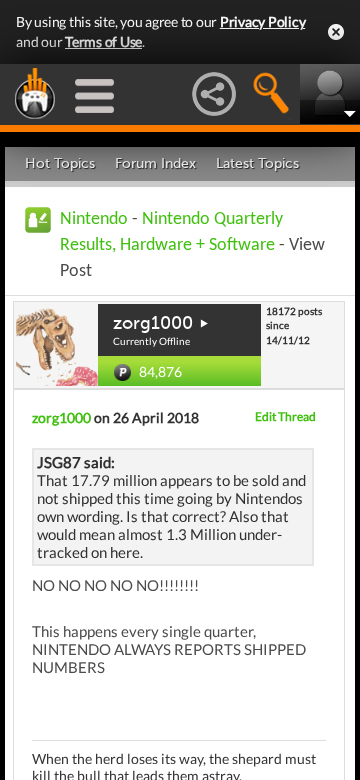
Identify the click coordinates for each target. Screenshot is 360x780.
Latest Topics (257, 163)
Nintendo (94, 219)
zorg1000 (153, 323)
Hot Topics (60, 163)
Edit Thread (285, 416)
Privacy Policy (263, 21)
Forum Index (155, 163)
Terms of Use (103, 41)
